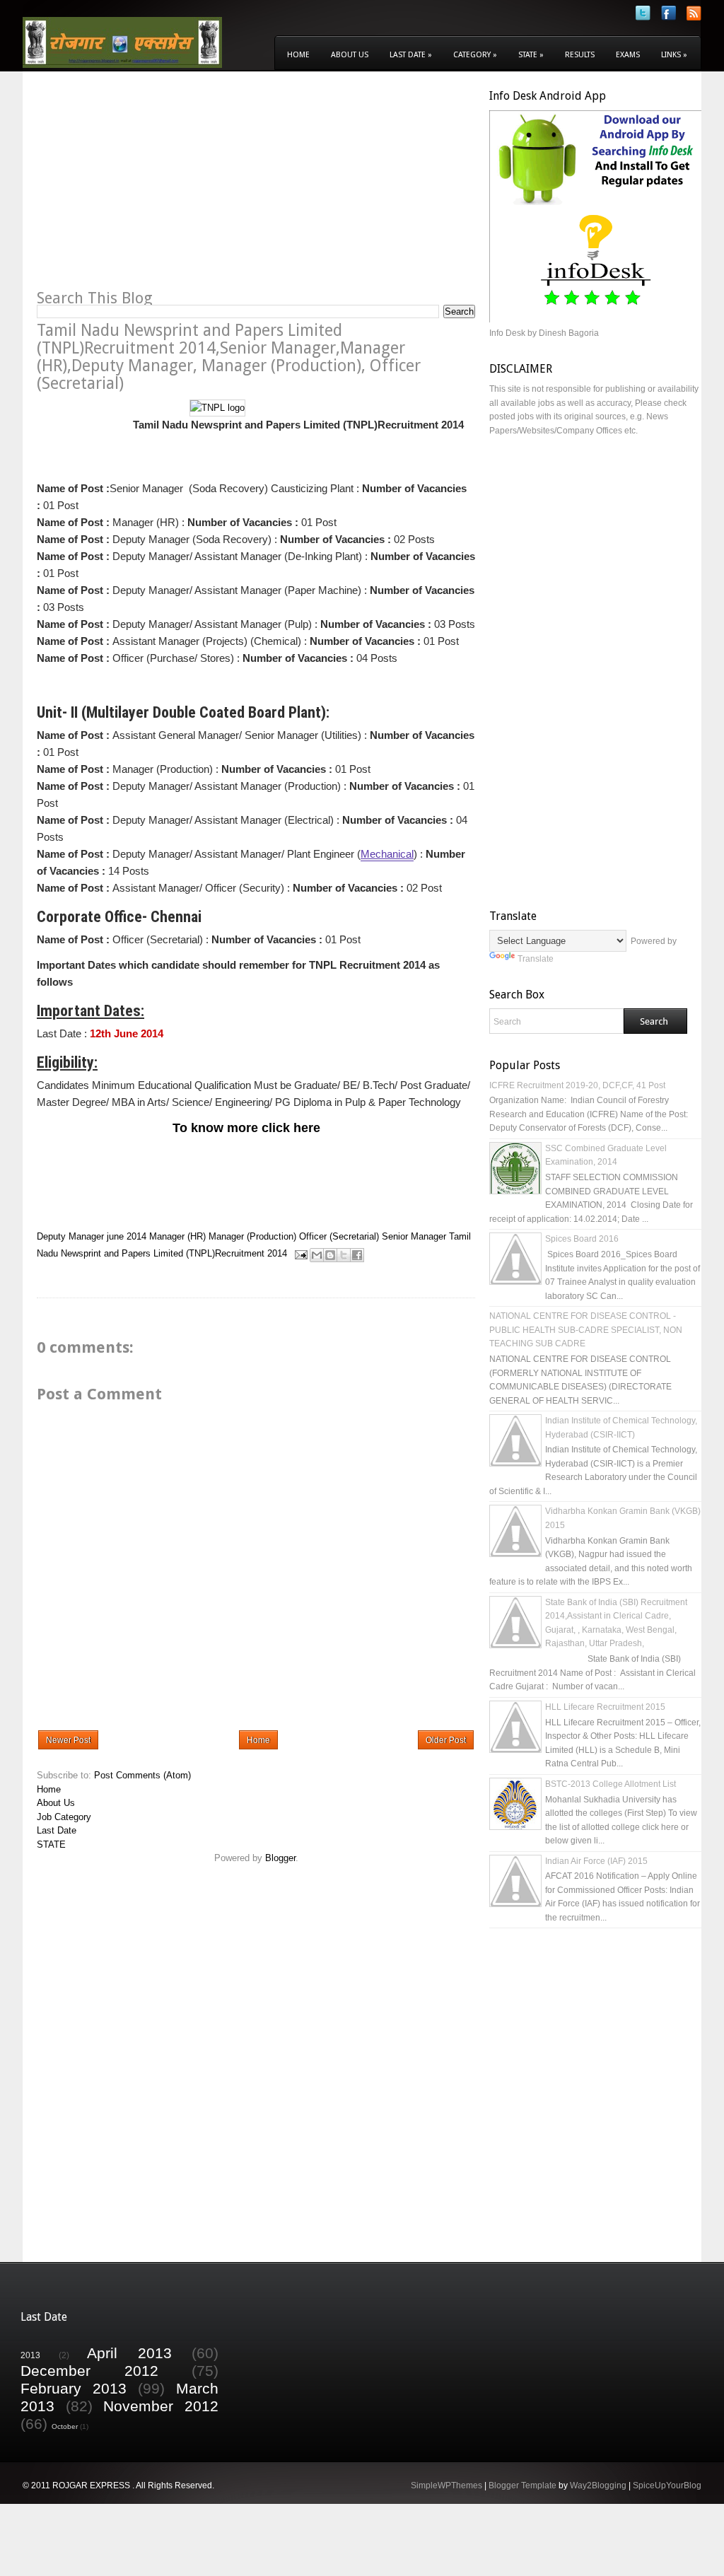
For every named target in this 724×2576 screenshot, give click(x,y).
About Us (350, 55)
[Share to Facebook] (357, 1255)
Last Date (411, 55)
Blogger (280, 1858)
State (531, 55)
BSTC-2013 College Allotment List (611, 1784)
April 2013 (129, 2353)
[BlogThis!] (330, 1255)
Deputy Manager (70, 1236)
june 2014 (127, 1236)
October (65, 2426)
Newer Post (68, 1740)
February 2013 (74, 2388)
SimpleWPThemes (446, 2485)
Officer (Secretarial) (339, 1236)
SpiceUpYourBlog (667, 2485)
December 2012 (89, 2371)
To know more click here (246, 1128)
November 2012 (161, 2406)
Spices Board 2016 (582, 1239)
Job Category (64, 1817)
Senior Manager (414, 1236)
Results (580, 55)
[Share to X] (344, 1255)
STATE (51, 1844)
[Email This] (317, 1255)
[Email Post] (300, 1254)
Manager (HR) (177, 1236)
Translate (536, 959)
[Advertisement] (156, 188)
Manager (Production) (252, 1236)
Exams (628, 55)
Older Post (446, 1740)
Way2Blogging (598, 2485)
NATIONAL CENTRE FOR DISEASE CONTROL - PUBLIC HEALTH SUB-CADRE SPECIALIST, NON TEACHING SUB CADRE (586, 1330)
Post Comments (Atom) (142, 1775)
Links (674, 55)
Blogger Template (522, 2485)
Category (475, 55)
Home (298, 55)
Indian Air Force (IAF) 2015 (596, 1861)
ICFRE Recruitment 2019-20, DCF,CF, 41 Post (577, 1085)
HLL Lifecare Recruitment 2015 (605, 1707)
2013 (30, 2355)
